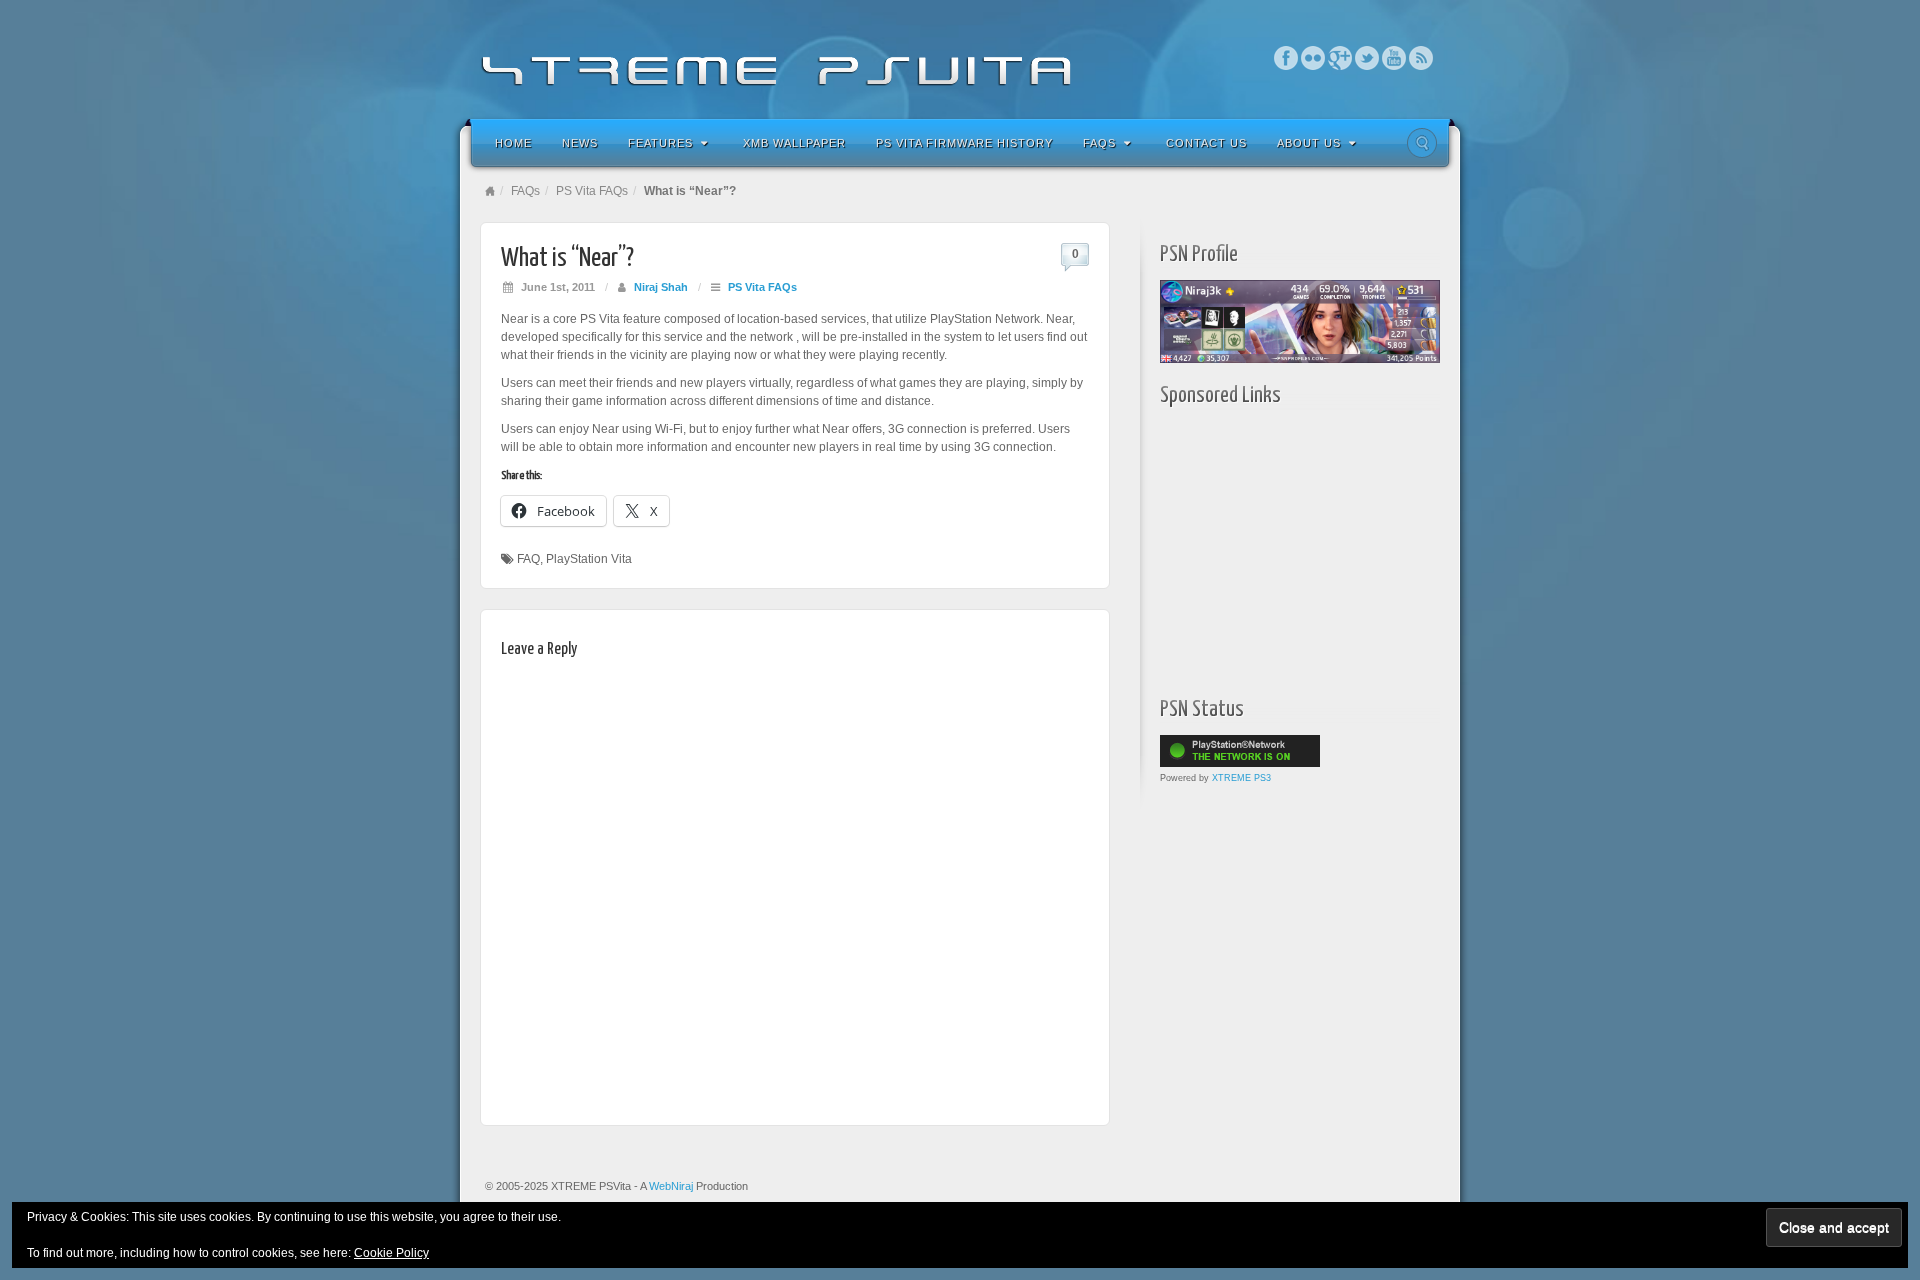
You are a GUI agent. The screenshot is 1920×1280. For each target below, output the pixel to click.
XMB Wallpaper (794, 143)
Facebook (1286, 58)
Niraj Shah (661, 287)
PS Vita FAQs (592, 191)
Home (513, 143)
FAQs (1099, 143)
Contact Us (1206, 143)
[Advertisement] (1285, 547)
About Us (1309, 143)
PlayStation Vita (589, 559)
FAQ (528, 559)
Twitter (1367, 58)
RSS (1421, 58)
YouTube (1394, 58)
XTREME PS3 (1241, 778)
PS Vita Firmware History (964, 143)
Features (660, 143)
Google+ (1340, 58)
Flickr (1313, 58)
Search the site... (1422, 143)
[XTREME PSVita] (960, 57)
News (580, 143)
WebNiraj (671, 1186)
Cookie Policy (391, 1253)
